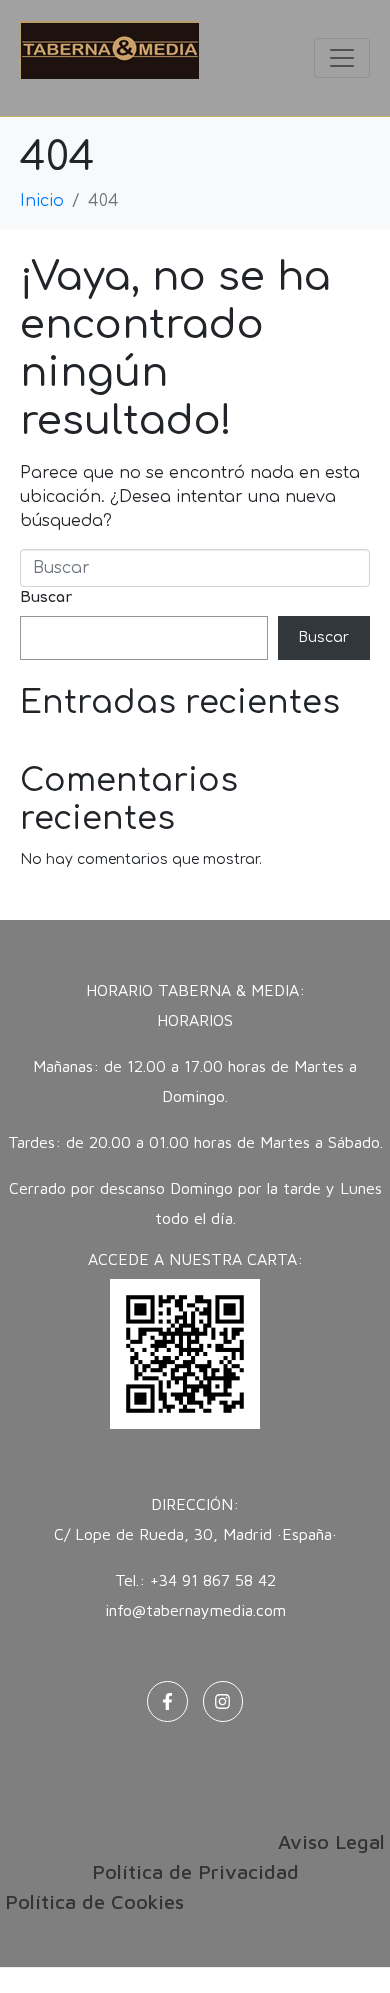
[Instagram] (223, 1701)
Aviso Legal (331, 1841)
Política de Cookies (94, 1901)
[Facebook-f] (167, 1701)
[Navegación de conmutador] (342, 58)
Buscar (46, 597)
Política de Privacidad (195, 1871)
